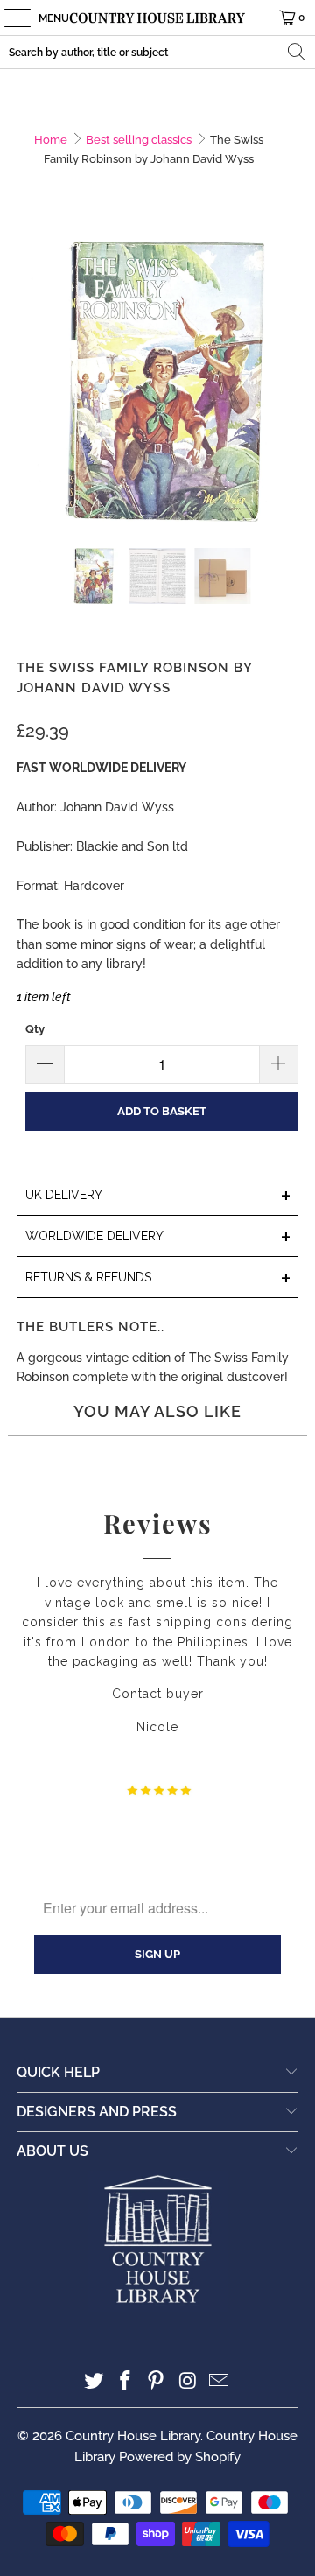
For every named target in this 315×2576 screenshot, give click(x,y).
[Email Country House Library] (220, 2382)
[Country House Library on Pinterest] (157, 2382)
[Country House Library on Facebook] (125, 2382)
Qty (35, 1029)
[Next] (285, 381)
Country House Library (133, 2436)
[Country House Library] (157, 18)
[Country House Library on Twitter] (94, 2382)
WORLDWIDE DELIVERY (158, 1237)
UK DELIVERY (158, 1196)
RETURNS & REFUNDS (158, 1278)
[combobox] (157, 52)
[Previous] (30, 381)
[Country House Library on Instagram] (188, 2382)
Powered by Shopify (180, 2457)
